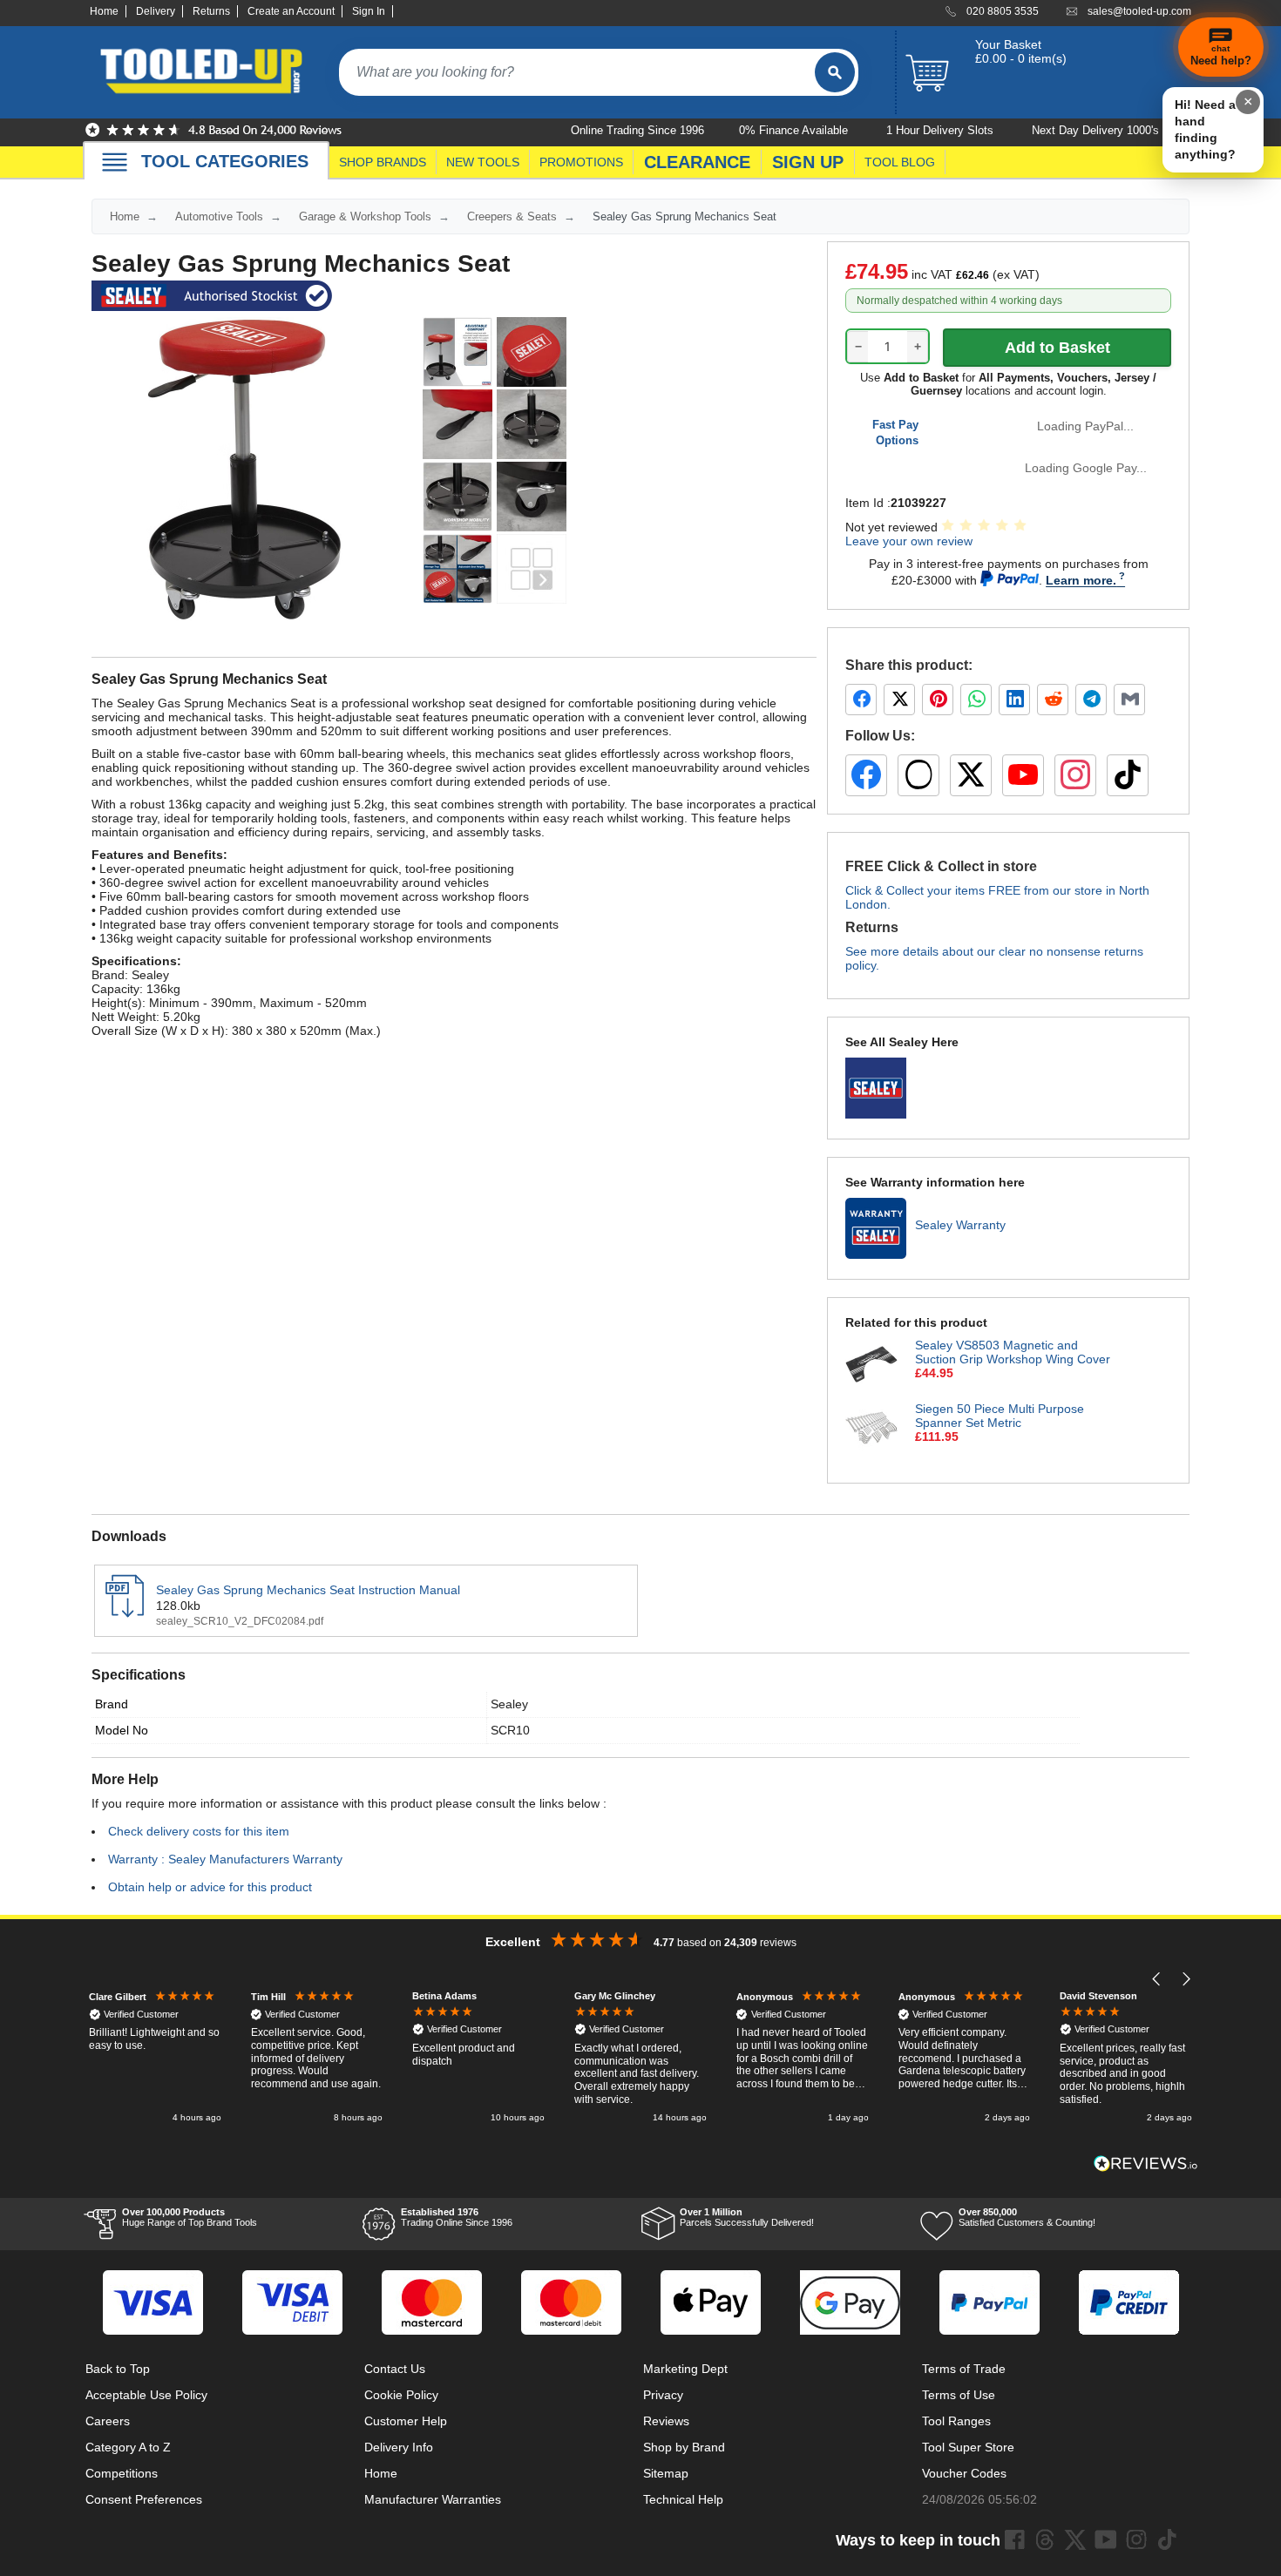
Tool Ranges (956, 2421)
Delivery (156, 11)
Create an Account (291, 11)
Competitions (122, 2473)
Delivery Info (399, 2447)
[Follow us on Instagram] (1075, 775)
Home (104, 11)
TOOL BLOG (900, 162)
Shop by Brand (684, 2447)
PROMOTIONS (581, 162)
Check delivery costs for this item (199, 1831)
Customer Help (406, 2421)
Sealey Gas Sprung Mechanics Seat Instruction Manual (308, 1590)
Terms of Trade (964, 2369)
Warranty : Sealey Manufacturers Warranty (225, 1859)
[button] (1157, 1979)
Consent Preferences (144, 2499)
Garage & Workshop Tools (365, 216)
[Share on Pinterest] (938, 700)
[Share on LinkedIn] (1014, 700)
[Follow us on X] (971, 775)
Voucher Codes (964, 2473)
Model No (122, 1730)
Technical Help (683, 2499)
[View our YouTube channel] (1023, 775)
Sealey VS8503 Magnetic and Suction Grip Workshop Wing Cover (1013, 1352)
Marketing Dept (685, 2369)
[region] (640, 2058)
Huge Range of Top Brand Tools (190, 2217)
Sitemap (666, 2473)
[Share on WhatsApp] (976, 700)
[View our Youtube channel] (1106, 2539)
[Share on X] (899, 700)
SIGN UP (808, 162)
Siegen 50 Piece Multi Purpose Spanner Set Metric (1000, 1416)
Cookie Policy (401, 2395)
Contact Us (395, 2369)
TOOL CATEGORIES (225, 161)
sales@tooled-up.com (1139, 11)
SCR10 (510, 1730)
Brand (112, 1704)
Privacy (663, 2395)
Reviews (666, 2421)
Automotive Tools (219, 216)
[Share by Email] (1129, 700)
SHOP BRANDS (383, 162)
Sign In (369, 11)
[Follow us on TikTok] (1128, 775)
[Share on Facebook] (861, 700)
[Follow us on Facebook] (866, 775)
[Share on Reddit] (1053, 700)
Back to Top (118, 2369)
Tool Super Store (968, 2447)
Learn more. (1081, 580)
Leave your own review (909, 541)
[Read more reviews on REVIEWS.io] (1146, 2164)
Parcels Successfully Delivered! (747, 2217)
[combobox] (577, 72)
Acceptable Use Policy (146, 2395)
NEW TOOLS (483, 162)
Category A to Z (128, 2447)
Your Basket (1008, 44)
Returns (211, 11)
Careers (108, 2421)
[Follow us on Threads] (918, 775)
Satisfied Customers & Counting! (1027, 2217)
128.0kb (178, 1606)
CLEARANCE (697, 162)
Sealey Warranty (960, 1225)
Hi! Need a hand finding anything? (1205, 129)
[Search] (835, 72)
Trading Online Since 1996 (457, 2217)
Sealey (509, 1704)
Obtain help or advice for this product (210, 1887)
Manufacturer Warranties (433, 2499)
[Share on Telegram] (1091, 700)
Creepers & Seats (512, 216)
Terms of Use (959, 2395)
